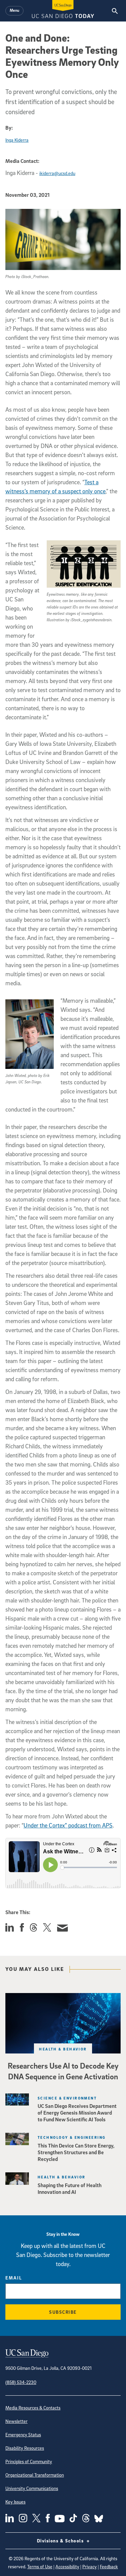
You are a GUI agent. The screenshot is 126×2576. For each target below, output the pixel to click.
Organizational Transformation (35, 2475)
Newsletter (16, 2421)
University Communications (32, 2488)
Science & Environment (67, 2098)
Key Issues (15, 2502)
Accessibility (67, 2566)
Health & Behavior (63, 2049)
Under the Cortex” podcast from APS (68, 1825)
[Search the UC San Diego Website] (115, 11)
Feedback (109, 2566)
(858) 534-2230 (21, 2382)
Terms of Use (40, 2566)
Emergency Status (23, 2434)
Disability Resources (25, 2448)
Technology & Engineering (72, 2137)
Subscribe (63, 2312)
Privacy (90, 2566)
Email (14, 2278)
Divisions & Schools (61, 2541)
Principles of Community (29, 2461)
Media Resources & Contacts (33, 2408)
